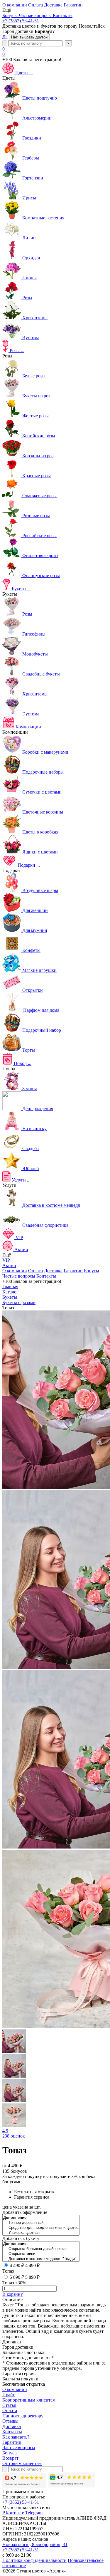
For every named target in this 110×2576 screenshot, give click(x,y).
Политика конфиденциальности (34, 2560)
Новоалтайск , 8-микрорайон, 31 (35, 2544)
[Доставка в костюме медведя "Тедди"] (41, 2259)
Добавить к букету (21, 2238)
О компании (15, 1271)
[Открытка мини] (41, 2254)
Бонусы (92, 1271)
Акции (9, 1265)
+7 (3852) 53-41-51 (21, 21)
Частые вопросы (19, 1276)
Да (5, 37)
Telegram (34, 2513)
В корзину (13, 2294)
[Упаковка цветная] (41, 2233)
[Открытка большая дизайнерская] (41, 2249)
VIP (6, 1260)
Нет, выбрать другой (29, 37)
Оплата (35, 1271)
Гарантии (73, 1271)
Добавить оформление (25, 2212)
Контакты (46, 1276)
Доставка (53, 1271)
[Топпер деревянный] (41, 2223)
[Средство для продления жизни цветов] (41, 2228)
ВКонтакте (13, 2513)
